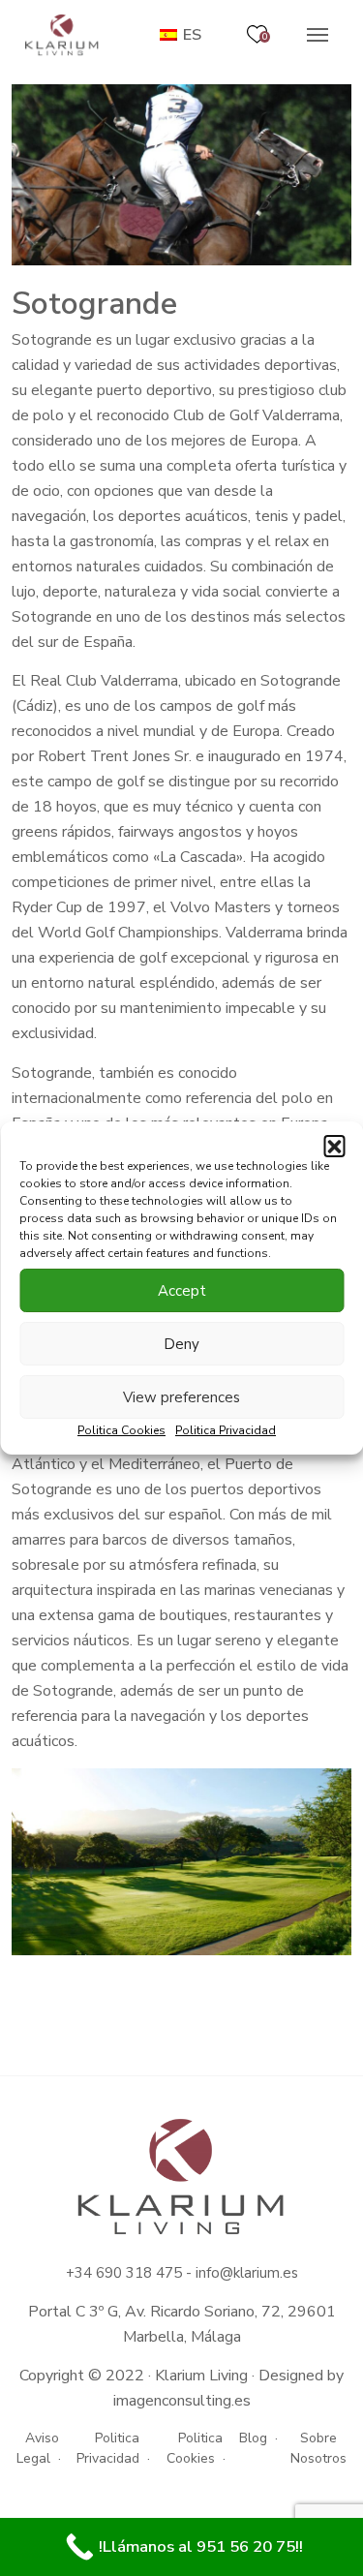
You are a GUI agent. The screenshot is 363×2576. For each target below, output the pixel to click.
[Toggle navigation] (318, 35)
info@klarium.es (247, 2273)
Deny (181, 1344)
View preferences (181, 1397)
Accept (182, 1291)
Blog (253, 2438)
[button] (334, 1146)
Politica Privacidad (226, 1430)
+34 (81, 2273)
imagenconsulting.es (182, 2401)
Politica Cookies (121, 1430)
